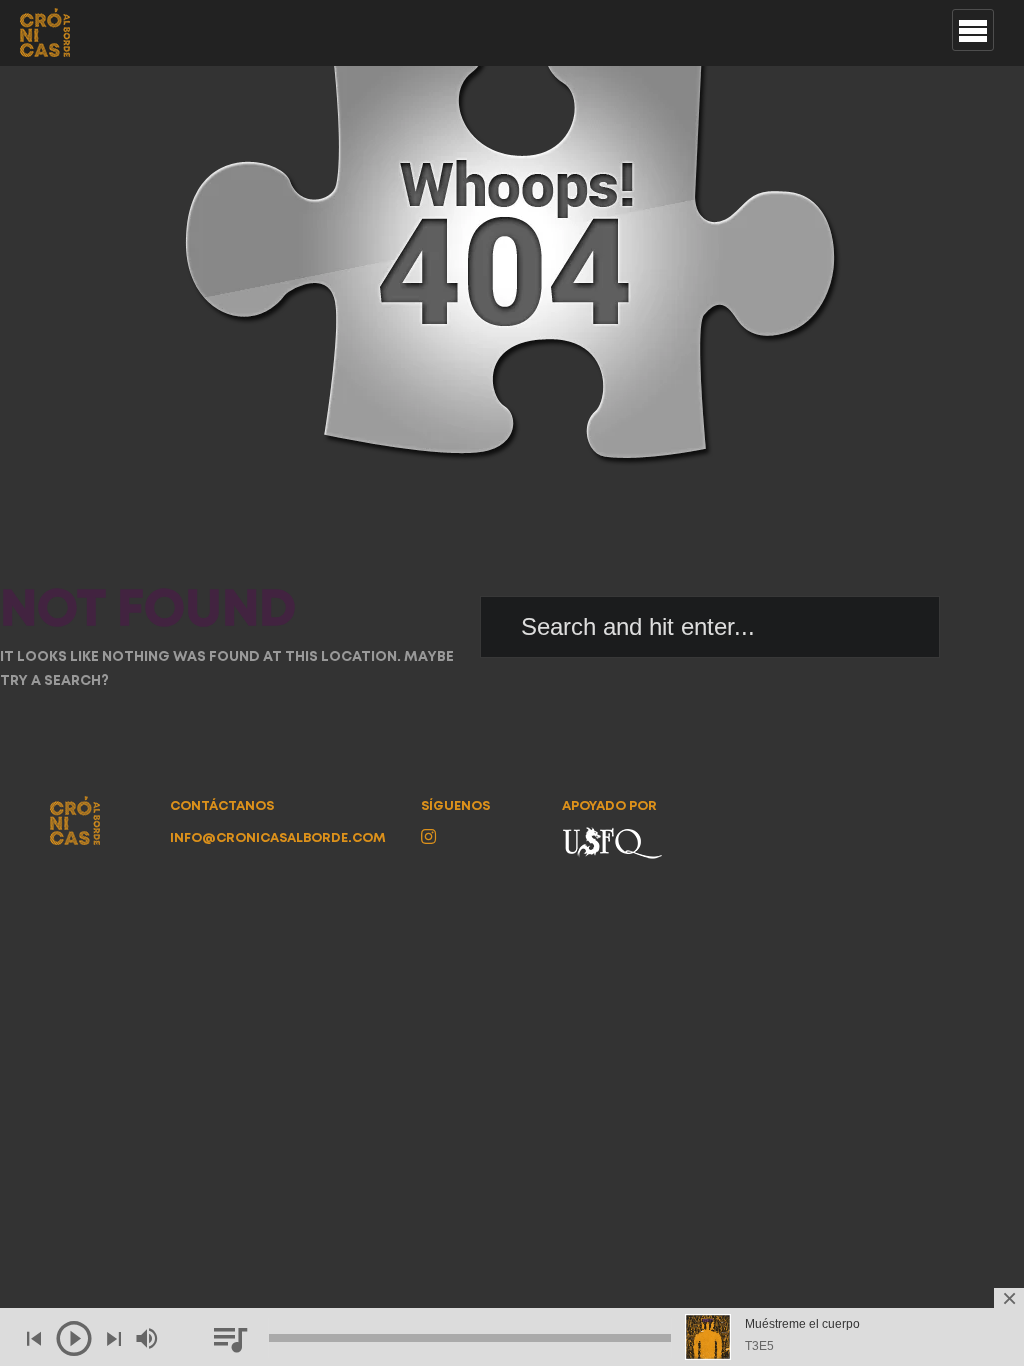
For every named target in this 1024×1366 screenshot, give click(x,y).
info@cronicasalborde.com (278, 838)
